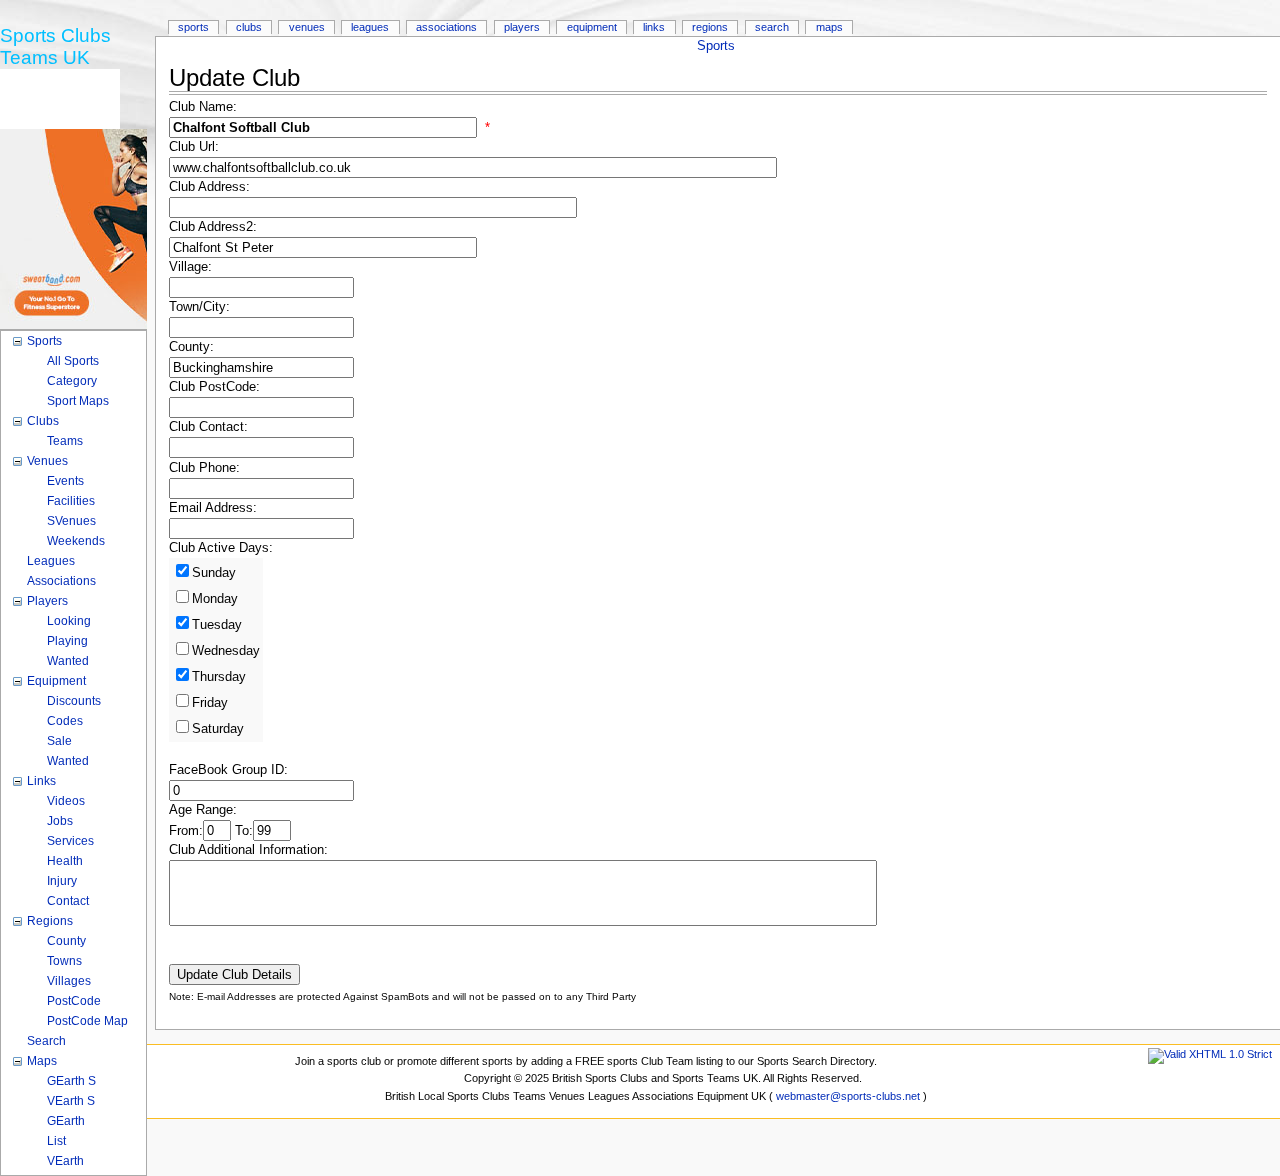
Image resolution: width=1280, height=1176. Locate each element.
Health (65, 861)
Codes (65, 721)
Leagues (370, 27)
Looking (69, 621)
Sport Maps (78, 401)
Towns (64, 961)
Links (654, 27)
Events (65, 481)
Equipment (592, 27)
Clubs (249, 27)
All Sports (73, 361)
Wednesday (226, 651)
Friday (210, 703)
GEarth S (71, 1081)
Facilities (71, 501)
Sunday (214, 573)
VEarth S (71, 1101)
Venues (307, 27)
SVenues (71, 521)
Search (772, 27)
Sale (59, 741)
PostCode (74, 1001)
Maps (829, 27)
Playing (67, 641)
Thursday (219, 677)
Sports (716, 46)
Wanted (68, 661)
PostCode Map (87, 1021)
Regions (710, 27)
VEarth (65, 1161)
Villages (69, 981)
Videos (66, 801)
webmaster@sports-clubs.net (848, 1096)
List (56, 1141)
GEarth (66, 1121)
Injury (62, 881)
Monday (215, 599)
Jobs (60, 821)
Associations (446, 27)
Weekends (76, 541)
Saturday (218, 729)
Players (522, 27)
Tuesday (217, 625)
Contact (68, 901)
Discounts (74, 701)
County (66, 941)
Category (72, 381)
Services (70, 841)
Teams (65, 441)
